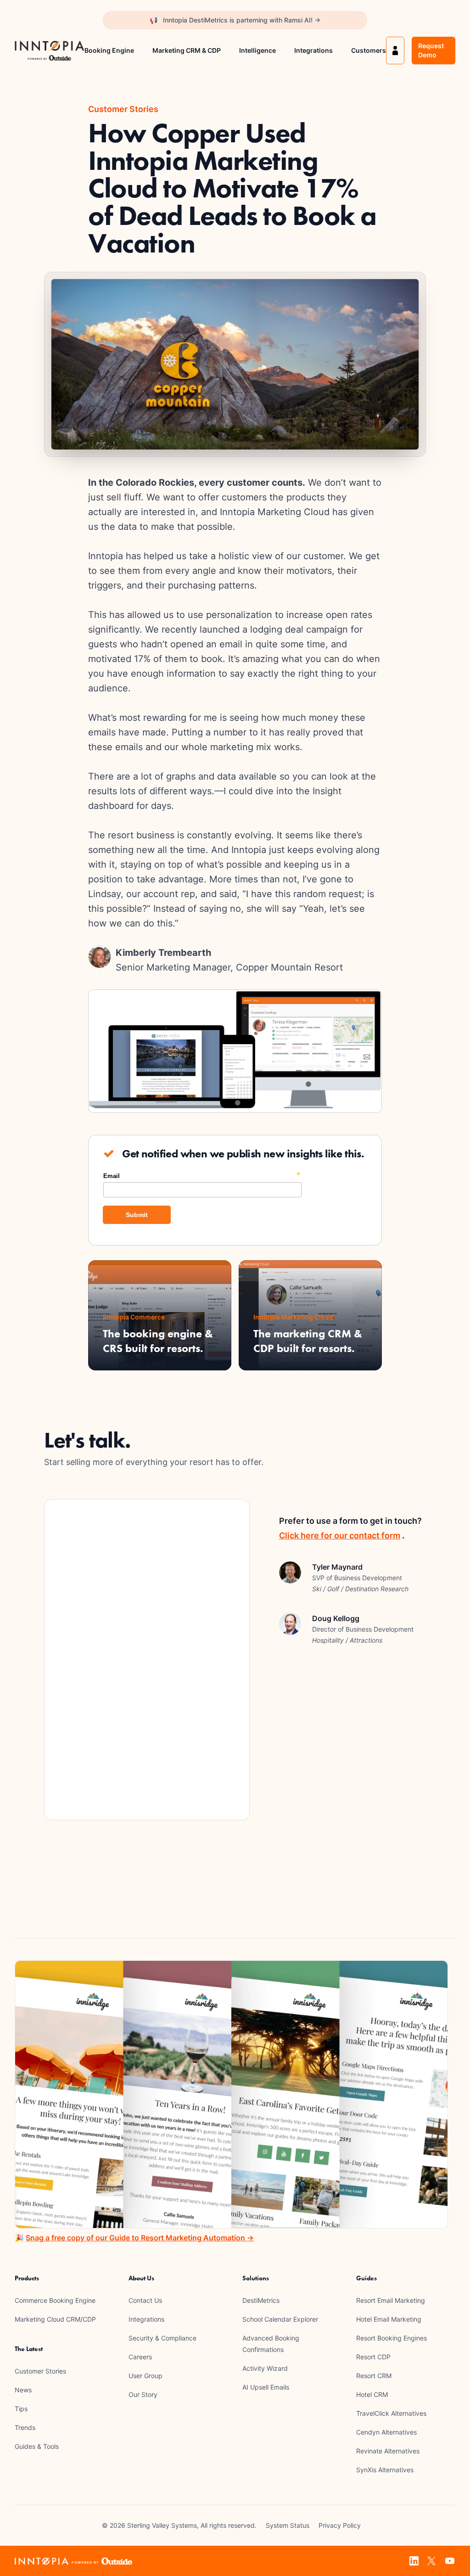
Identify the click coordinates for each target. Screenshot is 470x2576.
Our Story (143, 2394)
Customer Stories (40, 2371)
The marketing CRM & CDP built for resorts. (308, 1341)
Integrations (313, 50)
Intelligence (257, 50)
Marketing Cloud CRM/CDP (55, 2319)
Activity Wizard (265, 2368)
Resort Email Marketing (391, 2300)
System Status (288, 2525)
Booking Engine (109, 50)
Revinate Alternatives (388, 2451)
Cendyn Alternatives (386, 2432)
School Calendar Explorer (280, 2319)
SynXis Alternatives (385, 2470)
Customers (369, 50)
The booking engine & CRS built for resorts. (158, 1341)
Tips (21, 2409)
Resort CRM (374, 2376)
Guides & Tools (37, 2446)
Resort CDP (373, 2357)
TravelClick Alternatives (391, 2413)
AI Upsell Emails (266, 2387)
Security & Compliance (162, 2338)
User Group (145, 2376)
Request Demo (431, 50)
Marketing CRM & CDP (187, 50)
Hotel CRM (372, 2394)
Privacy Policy (340, 2525)
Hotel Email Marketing (389, 2319)
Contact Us (145, 2300)
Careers (140, 2357)
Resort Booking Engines (392, 2338)
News (23, 2390)
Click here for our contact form (340, 1535)
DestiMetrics (261, 2300)
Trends (25, 2427)
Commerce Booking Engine (55, 2300)
